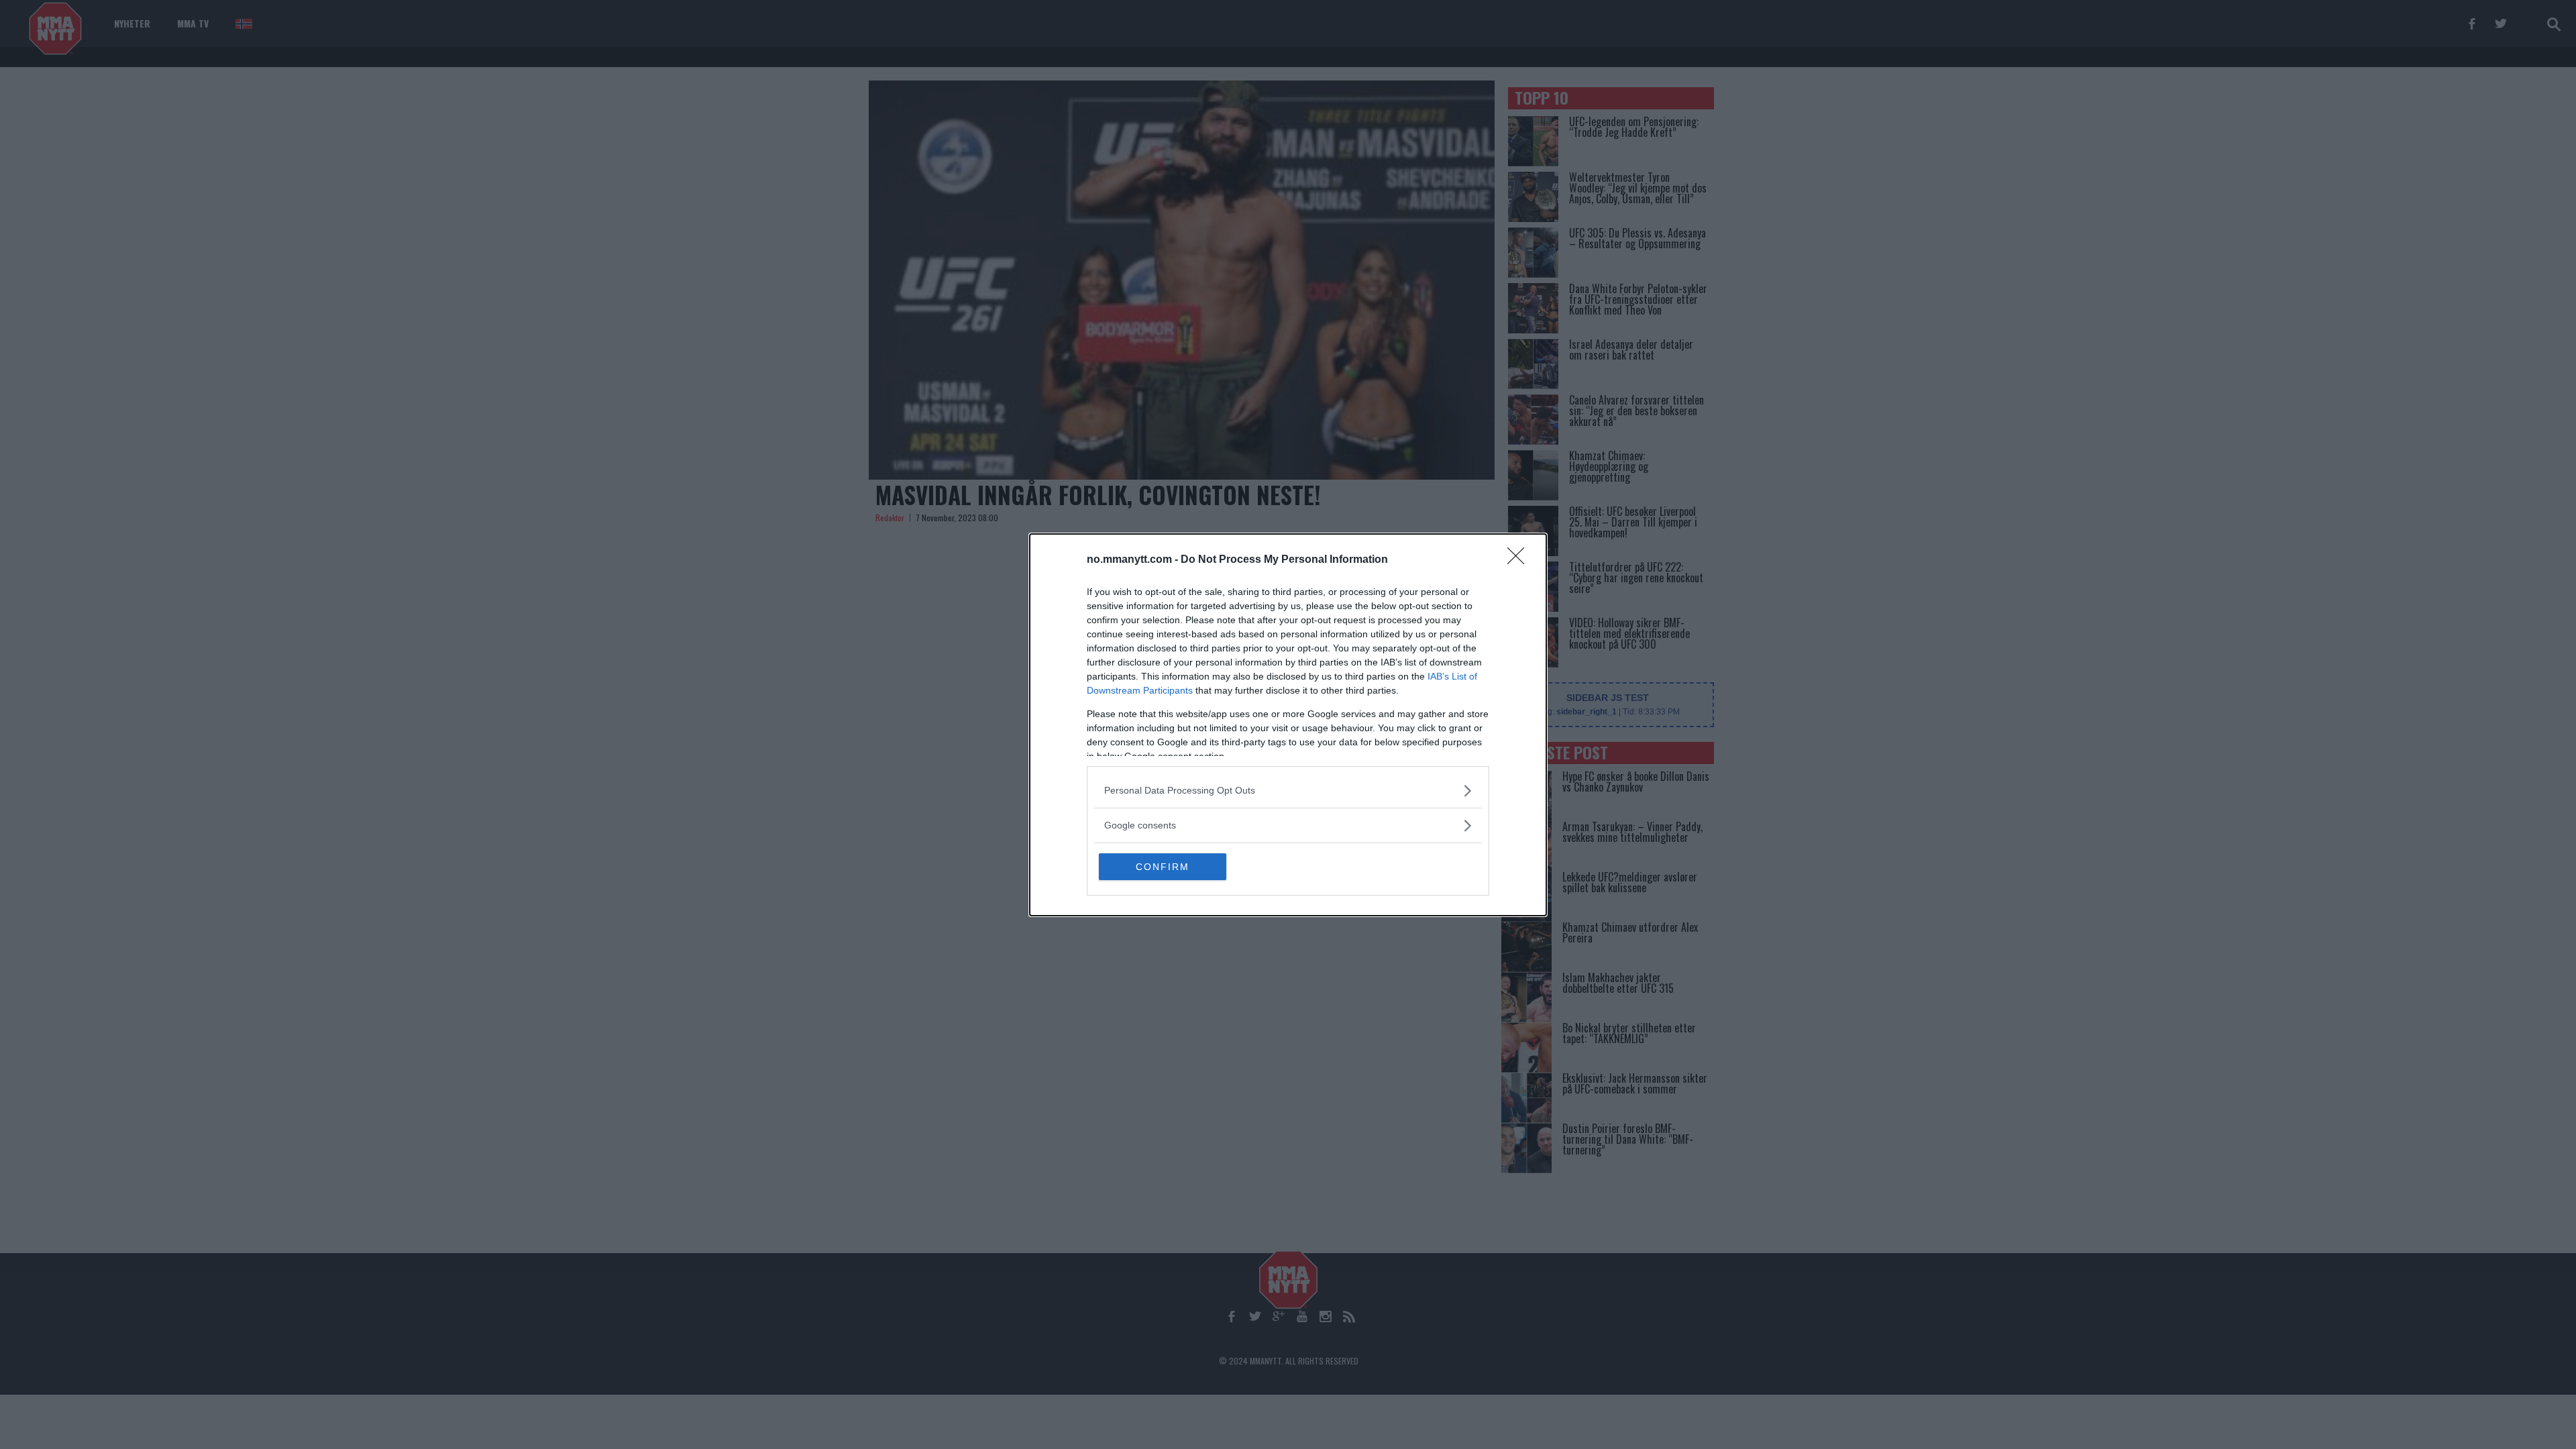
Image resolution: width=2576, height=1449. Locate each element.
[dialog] (1288, 725)
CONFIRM (1163, 867)
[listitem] (1288, 791)
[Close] (1520, 560)
